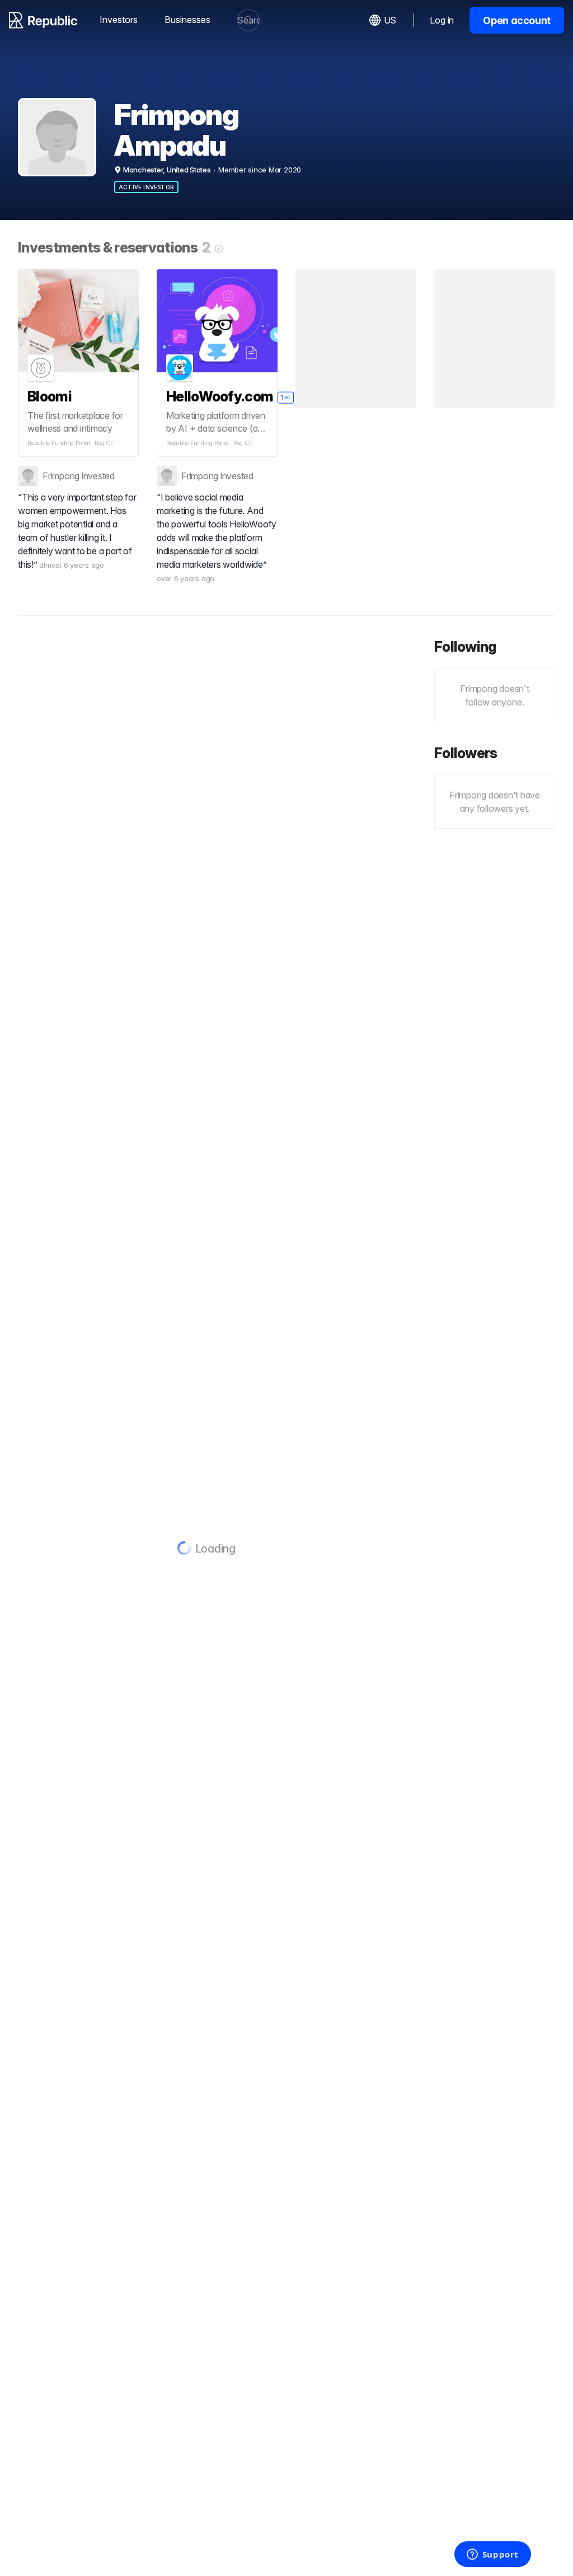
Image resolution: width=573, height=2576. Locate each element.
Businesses (187, 20)
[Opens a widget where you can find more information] (492, 2555)
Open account (517, 20)
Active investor (146, 187)
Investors (119, 20)
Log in (442, 20)
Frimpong (61, 476)
